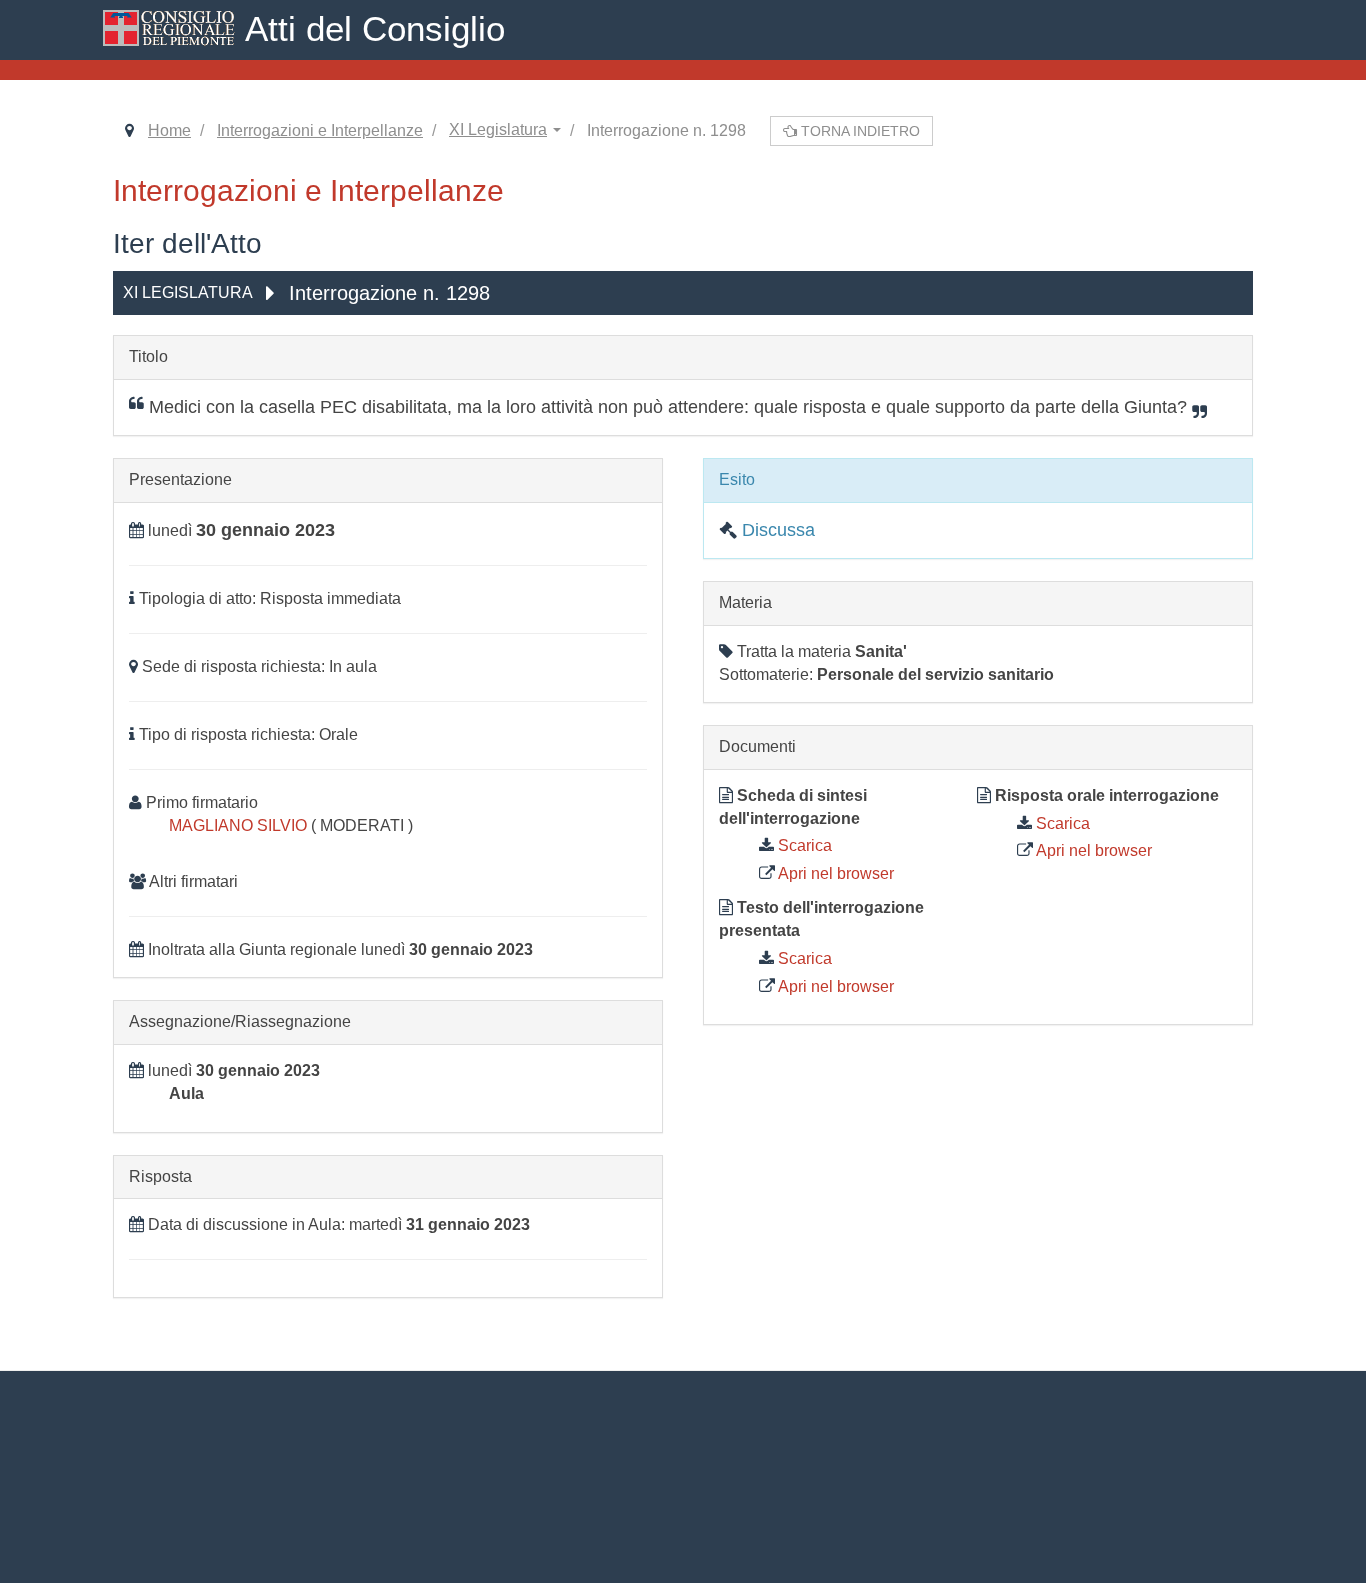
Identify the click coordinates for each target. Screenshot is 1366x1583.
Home (169, 130)
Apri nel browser (834, 873)
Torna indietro (858, 131)
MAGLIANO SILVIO (240, 825)
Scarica (803, 845)
